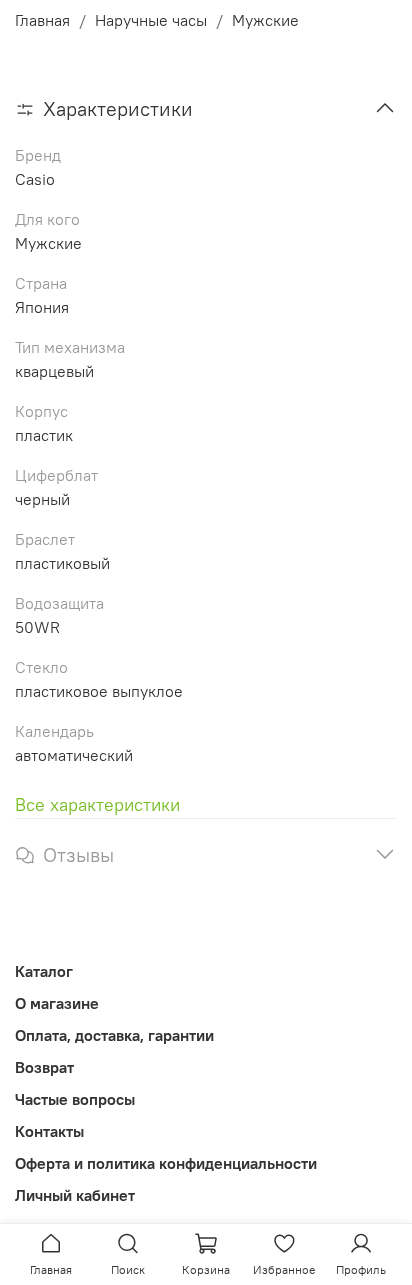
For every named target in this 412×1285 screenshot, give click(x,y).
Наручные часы (151, 20)
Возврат (44, 1067)
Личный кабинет (75, 1195)
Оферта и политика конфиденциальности (166, 1163)
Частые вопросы (75, 1099)
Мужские (265, 20)
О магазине (57, 1003)
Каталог (44, 971)
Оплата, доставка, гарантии (114, 1035)
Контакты (49, 1131)
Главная (42, 20)
